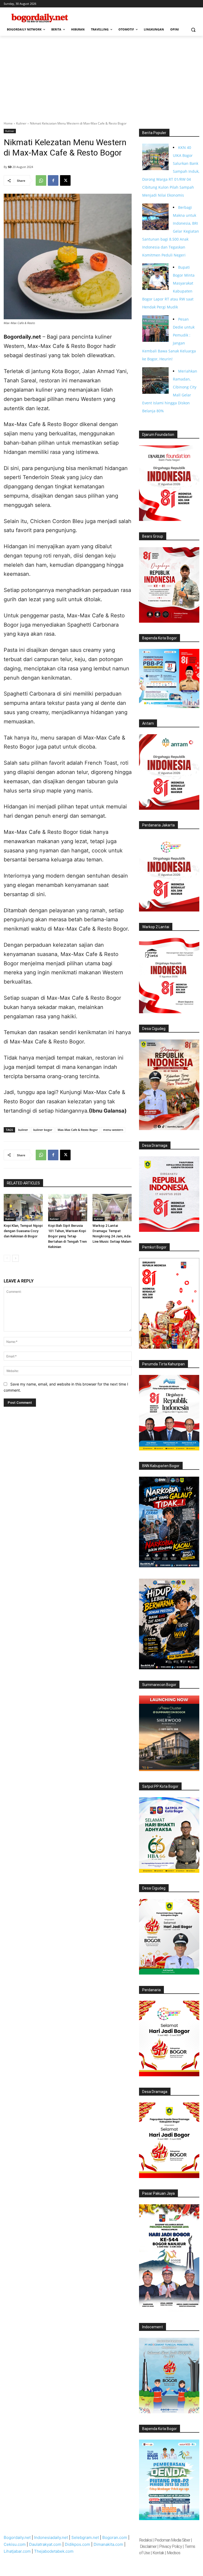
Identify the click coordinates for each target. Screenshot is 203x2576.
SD (10, 167)
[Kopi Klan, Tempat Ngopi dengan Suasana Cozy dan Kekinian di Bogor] (23, 1208)
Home (8, 123)
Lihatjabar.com (17, 2551)
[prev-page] (7, 1258)
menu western (113, 1130)
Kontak (158, 2553)
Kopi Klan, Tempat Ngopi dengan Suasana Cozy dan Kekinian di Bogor (23, 1231)
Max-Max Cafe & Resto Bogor (78, 1130)
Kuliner (21, 123)
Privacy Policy (170, 2546)
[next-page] (15, 1258)
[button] (193, 30)
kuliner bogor (43, 1130)
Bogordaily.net (17, 2537)
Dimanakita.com (108, 2544)
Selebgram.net (85, 2537)
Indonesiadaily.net (51, 2537)
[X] (65, 180)
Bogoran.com (115, 2537)
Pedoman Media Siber (172, 2540)
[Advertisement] (101, 76)
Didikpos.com (77, 2544)
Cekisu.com (15, 2544)
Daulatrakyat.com (45, 2544)
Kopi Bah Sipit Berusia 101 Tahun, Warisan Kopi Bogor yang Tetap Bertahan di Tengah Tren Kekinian (67, 1236)
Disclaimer (149, 2546)
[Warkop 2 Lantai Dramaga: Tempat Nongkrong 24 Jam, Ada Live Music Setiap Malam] (112, 1208)
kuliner (23, 1130)
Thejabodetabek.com (54, 2551)
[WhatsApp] (41, 180)
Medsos (174, 2553)
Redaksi (145, 2540)
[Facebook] (53, 180)
